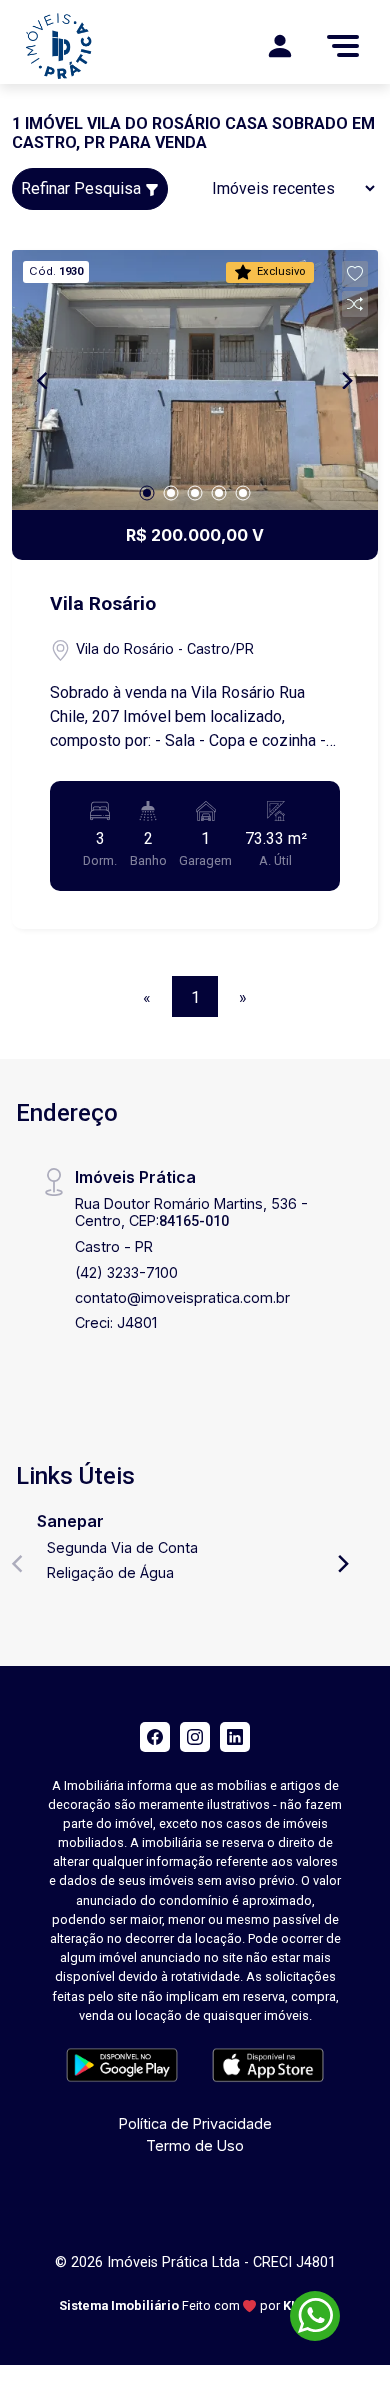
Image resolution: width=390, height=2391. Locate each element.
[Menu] (343, 46)
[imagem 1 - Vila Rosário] (195, 380)
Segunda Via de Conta (122, 1547)
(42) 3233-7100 (126, 1272)
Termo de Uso (195, 2145)
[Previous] (44, 380)
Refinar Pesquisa (83, 188)
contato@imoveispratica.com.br (182, 1297)
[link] (103, 46)
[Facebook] (155, 1737)
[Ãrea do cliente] (280, 46)
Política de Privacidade (195, 2123)
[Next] (346, 380)
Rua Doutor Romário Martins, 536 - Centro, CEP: (191, 1212)
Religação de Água (110, 1572)
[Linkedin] (235, 1737)
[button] (355, 274)
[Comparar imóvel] (355, 304)
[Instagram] (195, 1737)
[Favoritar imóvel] (355, 274)
